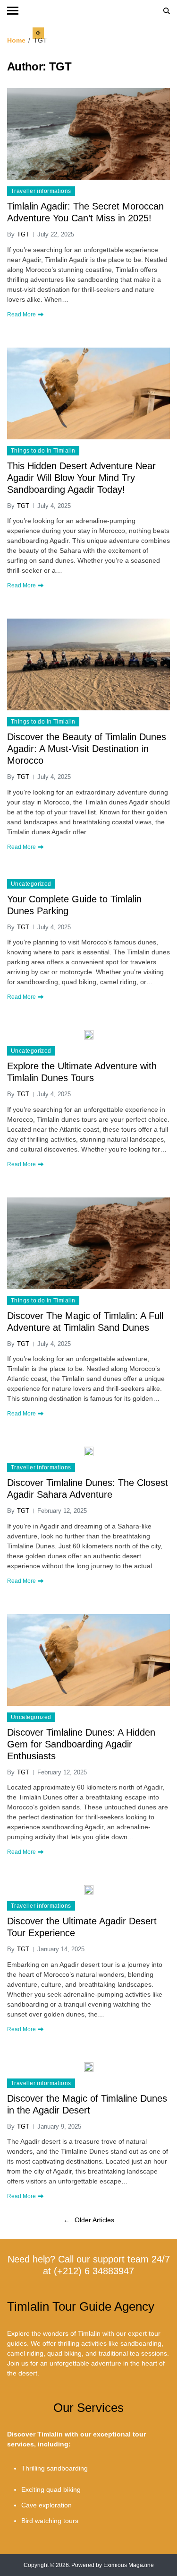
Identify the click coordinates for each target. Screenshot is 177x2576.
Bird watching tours (50, 2521)
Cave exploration (46, 2505)
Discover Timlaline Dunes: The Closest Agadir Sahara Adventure (88, 1489)
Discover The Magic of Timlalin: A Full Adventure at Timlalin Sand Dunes (85, 1322)
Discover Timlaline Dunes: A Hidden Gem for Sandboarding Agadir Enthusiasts (81, 1744)
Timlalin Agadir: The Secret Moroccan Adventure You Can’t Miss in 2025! (85, 212)
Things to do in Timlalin (43, 451)
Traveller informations (41, 191)
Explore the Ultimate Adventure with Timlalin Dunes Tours (82, 1072)
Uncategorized (31, 884)
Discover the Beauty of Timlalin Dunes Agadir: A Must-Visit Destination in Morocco (87, 749)
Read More (21, 314)
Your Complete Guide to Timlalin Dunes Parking (74, 905)
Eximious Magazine (129, 2565)
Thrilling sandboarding (55, 2468)
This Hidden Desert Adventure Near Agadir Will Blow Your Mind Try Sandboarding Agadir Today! (81, 478)
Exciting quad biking (51, 2489)
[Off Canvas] (13, 11)
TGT (23, 234)
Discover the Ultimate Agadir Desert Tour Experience (82, 1927)
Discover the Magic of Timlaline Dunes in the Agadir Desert (87, 2104)
